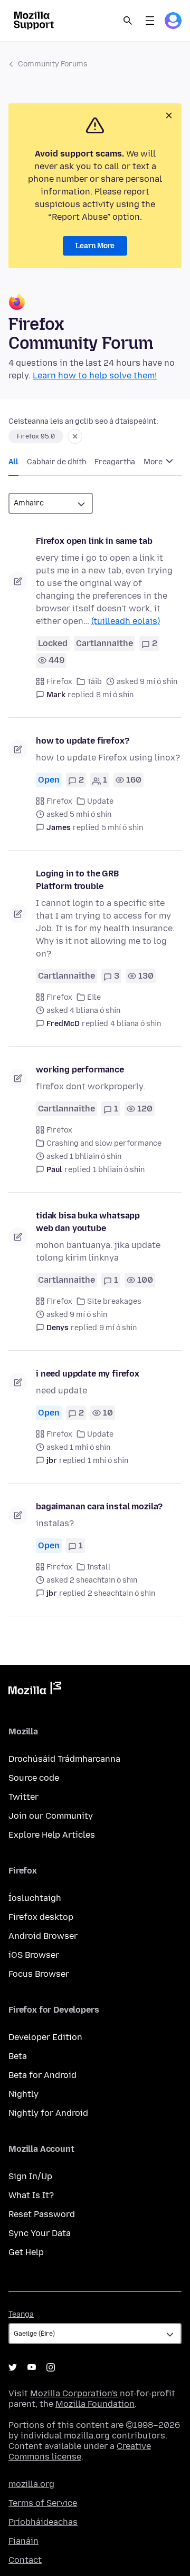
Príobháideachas (43, 2522)
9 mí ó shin (118, 1328)
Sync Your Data (40, 2233)
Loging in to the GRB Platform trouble (77, 880)
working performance (80, 1070)
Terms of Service (43, 2503)
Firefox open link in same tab (94, 541)
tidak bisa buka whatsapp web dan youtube (88, 1222)
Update (100, 801)
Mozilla (35, 1690)
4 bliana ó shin (136, 1024)
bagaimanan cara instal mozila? (99, 1506)
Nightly (23, 2094)
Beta (18, 2056)
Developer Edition (45, 2037)
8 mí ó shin (115, 695)
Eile (94, 997)
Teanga (21, 2314)
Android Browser (43, 1936)
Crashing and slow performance (104, 1143)
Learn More (95, 246)
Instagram (51, 2367)
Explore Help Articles (52, 1835)
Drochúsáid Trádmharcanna (64, 1759)
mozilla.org (31, 2484)
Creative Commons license (80, 2451)
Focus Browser (39, 1974)
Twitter (23, 1797)
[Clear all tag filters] (75, 436)
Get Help (26, 2252)
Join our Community (51, 1816)
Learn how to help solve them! (95, 375)
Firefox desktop (41, 1917)
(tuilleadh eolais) (126, 621)
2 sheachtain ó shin (121, 1593)
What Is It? (31, 2195)
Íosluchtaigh (35, 1898)
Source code (34, 1778)
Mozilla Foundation (95, 2404)
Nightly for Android (48, 2113)
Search (128, 21)
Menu (150, 21)
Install (99, 1567)
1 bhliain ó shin (119, 1170)
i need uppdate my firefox (88, 1374)
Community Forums (53, 64)
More (154, 462)
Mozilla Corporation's (74, 2393)
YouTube (32, 2367)
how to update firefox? (82, 741)
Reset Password (42, 2214)
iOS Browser (34, 1955)
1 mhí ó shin (108, 1461)
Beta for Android (42, 2075)
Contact (25, 2560)
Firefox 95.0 (36, 436)
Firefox (59, 682)
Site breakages (114, 1301)
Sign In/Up (30, 2176)
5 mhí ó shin (122, 828)
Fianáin (23, 2541)
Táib (94, 682)
